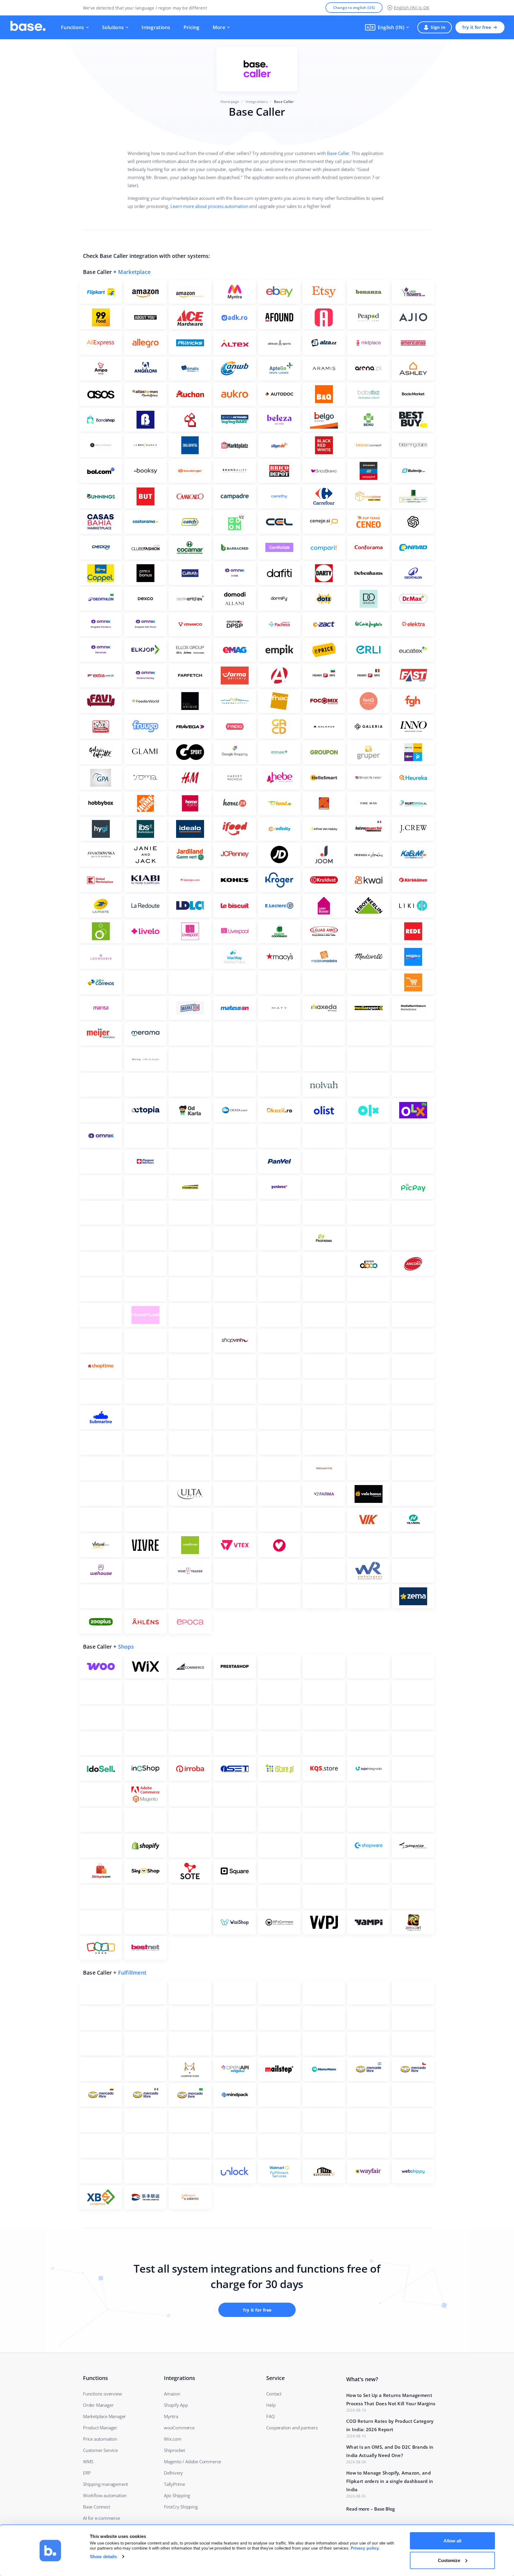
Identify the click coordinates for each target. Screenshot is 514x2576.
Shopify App (176, 2405)
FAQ (270, 2416)
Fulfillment (132, 1973)
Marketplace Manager (104, 2416)
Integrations (156, 27)
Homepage (230, 102)
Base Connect (97, 2507)
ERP (87, 2473)
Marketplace (134, 272)
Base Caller (338, 153)
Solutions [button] (113, 27)
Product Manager (100, 2428)
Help (271, 2405)
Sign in (438, 27)
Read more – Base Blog (370, 2509)
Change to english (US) (354, 8)
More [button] (219, 27)
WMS (88, 2461)
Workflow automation (105, 2495)
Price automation (100, 2439)
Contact (274, 2394)
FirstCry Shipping (181, 2507)
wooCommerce (179, 2428)
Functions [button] (73, 27)
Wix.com (173, 2439)
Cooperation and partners (292, 2428)
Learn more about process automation (209, 206)
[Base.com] (28, 27)
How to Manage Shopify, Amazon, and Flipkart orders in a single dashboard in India (390, 2481)
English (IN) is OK (412, 8)
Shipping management (105, 2484)
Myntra (171, 2416)
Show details (103, 2557)
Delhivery (173, 2473)
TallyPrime (174, 2484)
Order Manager (98, 2405)
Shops (126, 1647)
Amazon (172, 2394)
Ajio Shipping (177, 2495)
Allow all (452, 2541)
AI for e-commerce (101, 2518)
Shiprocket (174, 2450)
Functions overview (102, 2394)
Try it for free (476, 27)
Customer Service (100, 2450)
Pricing (192, 27)
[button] (387, 27)
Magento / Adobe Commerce (192, 2461)
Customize (449, 2560)
